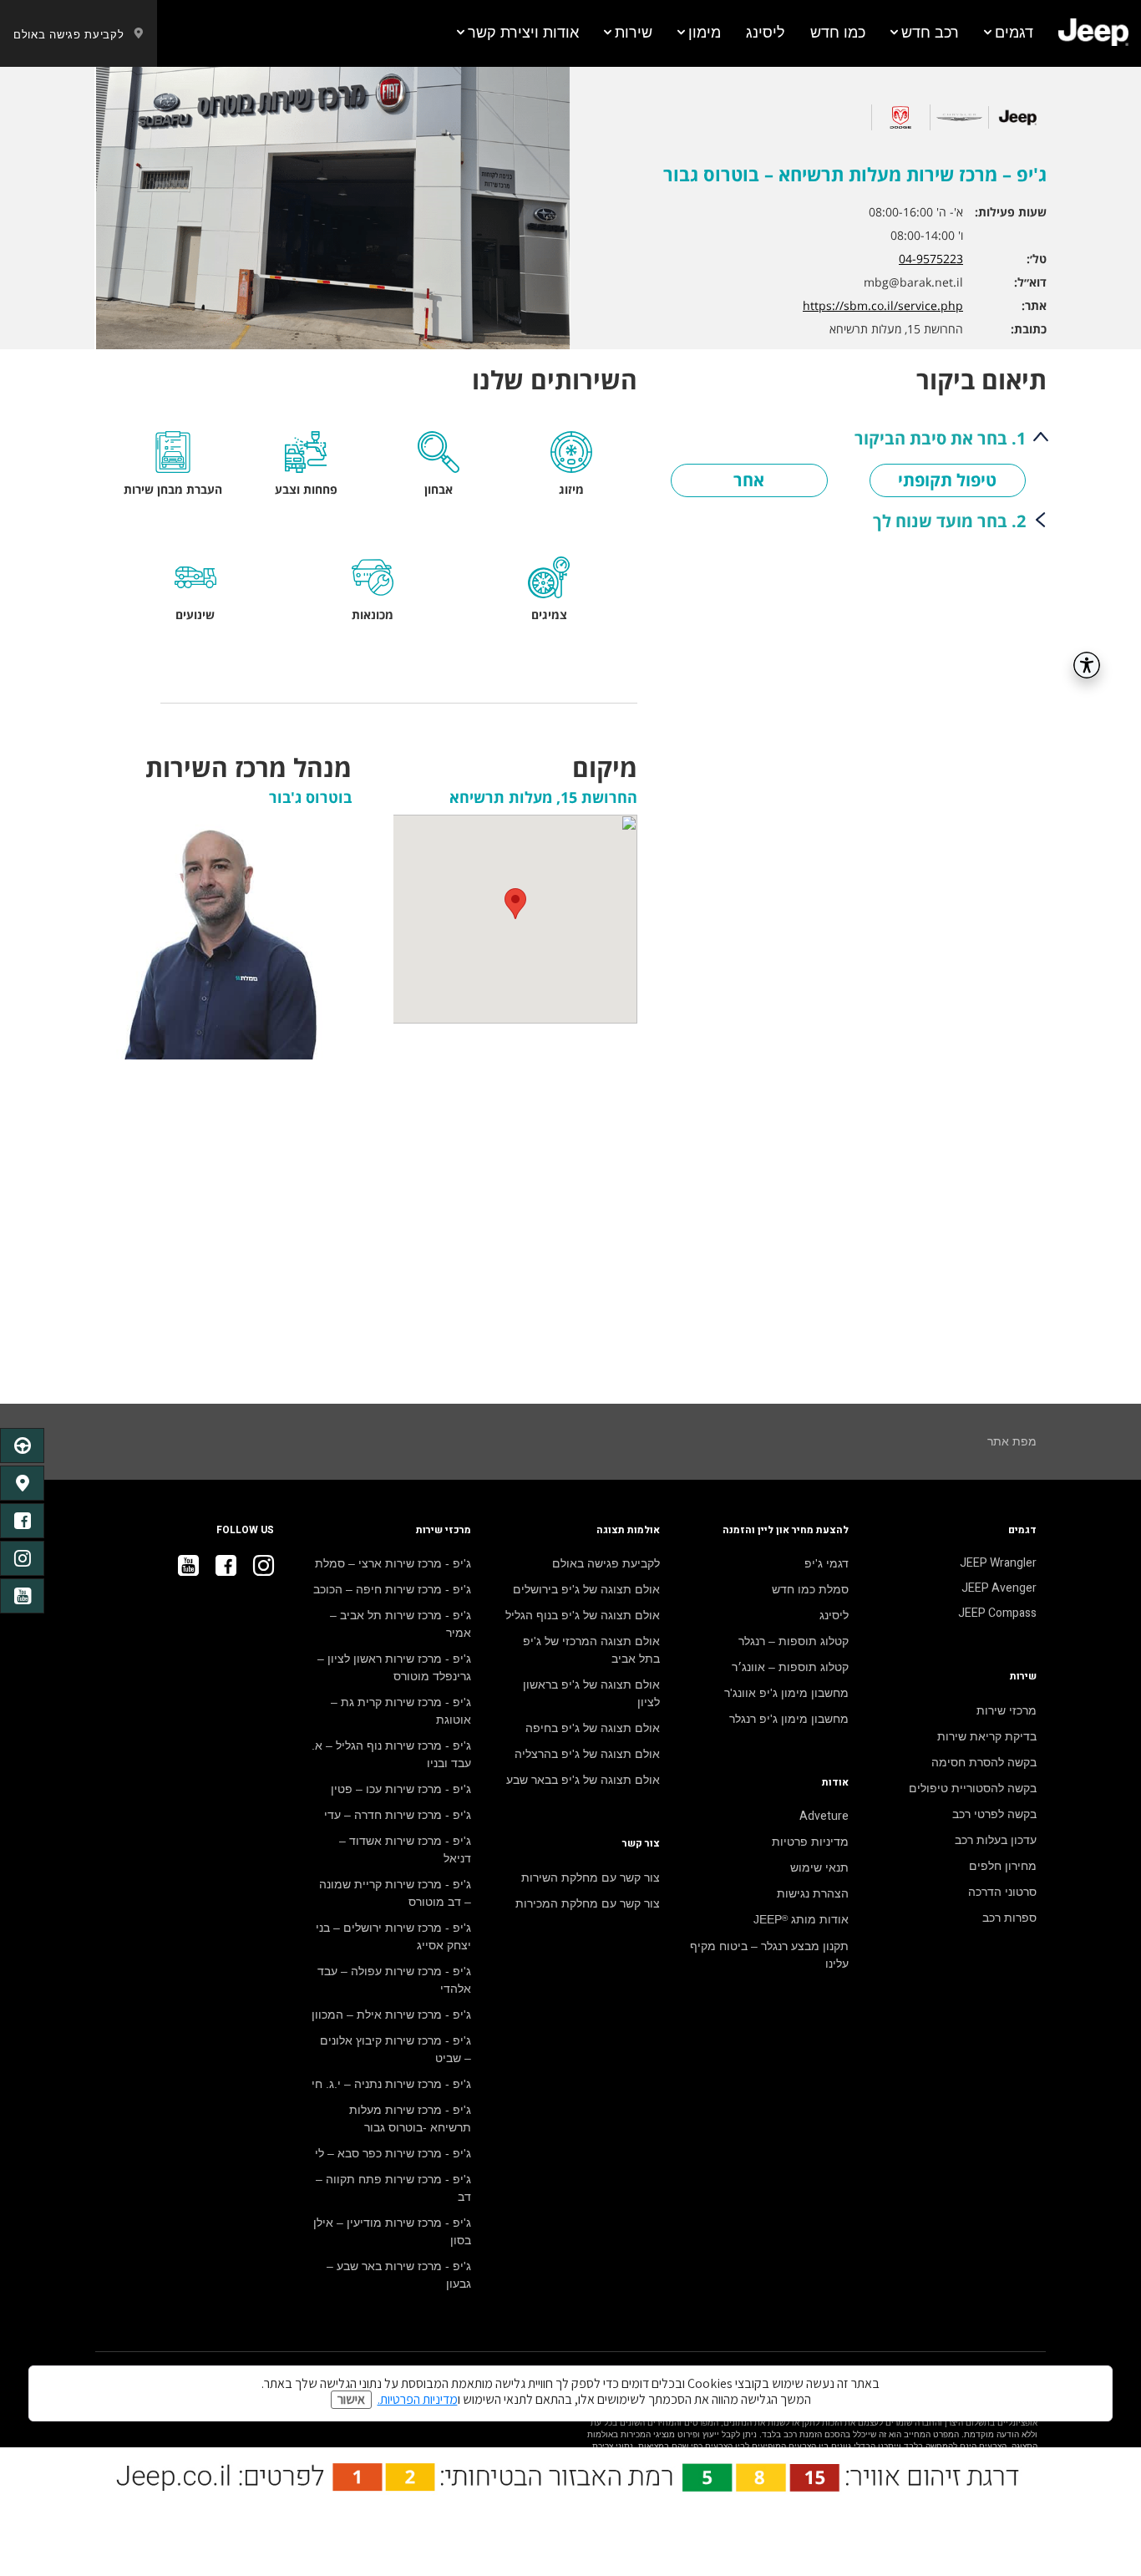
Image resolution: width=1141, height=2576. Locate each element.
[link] (1093, 33)
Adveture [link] (824, 1816)
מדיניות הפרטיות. (418, 2399)
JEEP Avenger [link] (999, 1588)
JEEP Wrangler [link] (998, 1563)
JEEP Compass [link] (997, 1613)
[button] (1009, 33)
